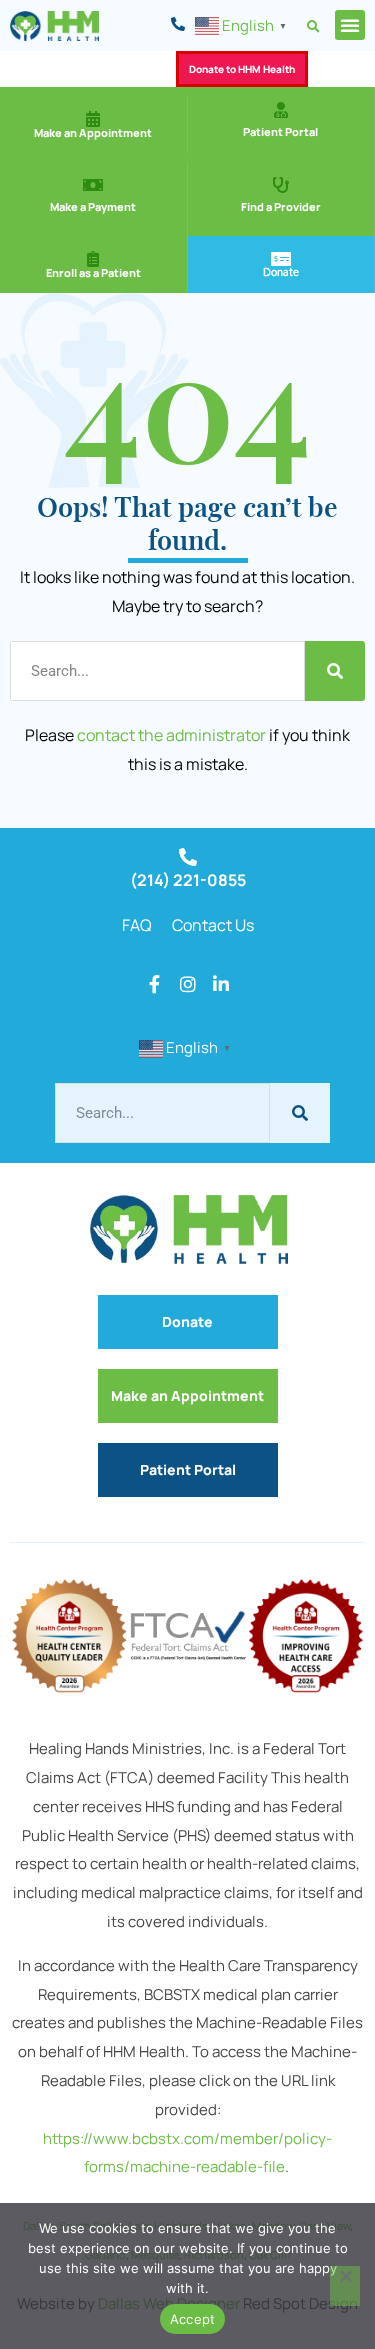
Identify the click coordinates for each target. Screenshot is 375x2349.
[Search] (335, 671)
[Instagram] (188, 984)
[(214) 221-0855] (188, 857)
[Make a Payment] (93, 185)
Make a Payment (93, 206)
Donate (281, 272)
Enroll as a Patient (93, 272)
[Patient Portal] (281, 110)
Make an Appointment (93, 132)
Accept (193, 2319)
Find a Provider (281, 206)
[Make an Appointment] (93, 119)
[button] (313, 26)
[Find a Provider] (281, 185)
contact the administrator (171, 735)
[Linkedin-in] (221, 984)
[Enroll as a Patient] (93, 259)
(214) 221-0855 (188, 880)
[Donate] (281, 259)
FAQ (137, 925)
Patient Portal (280, 131)
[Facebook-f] (155, 984)
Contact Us (213, 925)
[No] (345, 2286)
